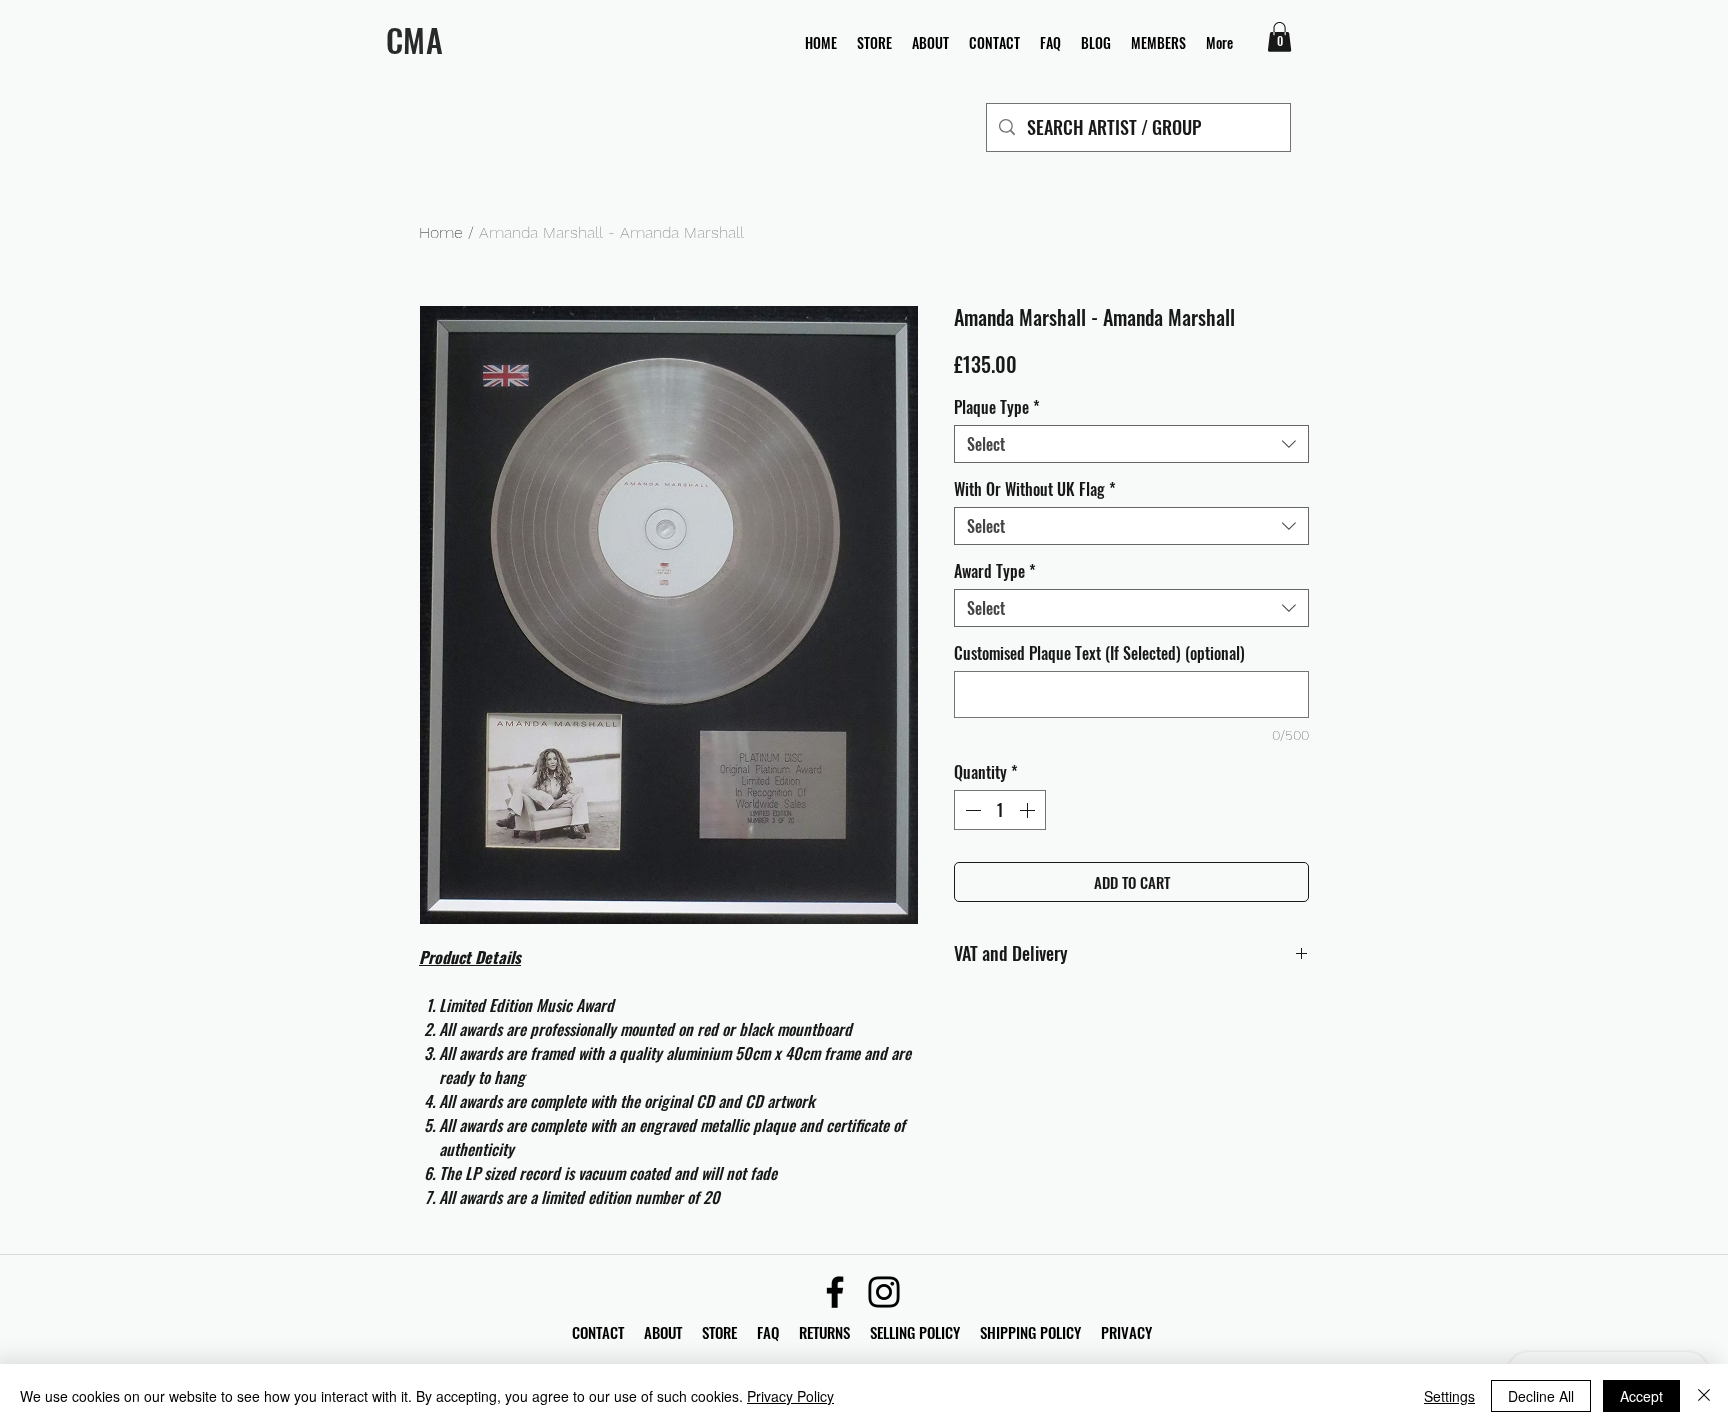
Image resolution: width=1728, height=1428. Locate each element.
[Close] (1704, 1396)
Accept (1641, 1396)
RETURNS (824, 1332)
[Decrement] (971, 810)
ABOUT (663, 1332)
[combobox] (1131, 444)
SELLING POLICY (915, 1332)
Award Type (995, 571)
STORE (721, 1332)
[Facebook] (835, 1292)
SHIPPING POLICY (1030, 1332)
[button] (1279, 37)
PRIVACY (1126, 1332)
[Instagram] (884, 1292)
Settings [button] (1449, 1396)
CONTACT (600, 1332)
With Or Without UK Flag (1035, 489)
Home (441, 232)
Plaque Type (997, 407)
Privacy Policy (790, 1396)
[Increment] (1029, 810)
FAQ (778, 1332)
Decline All (1541, 1396)
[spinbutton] (1000, 810)
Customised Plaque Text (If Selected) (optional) (1099, 653)
